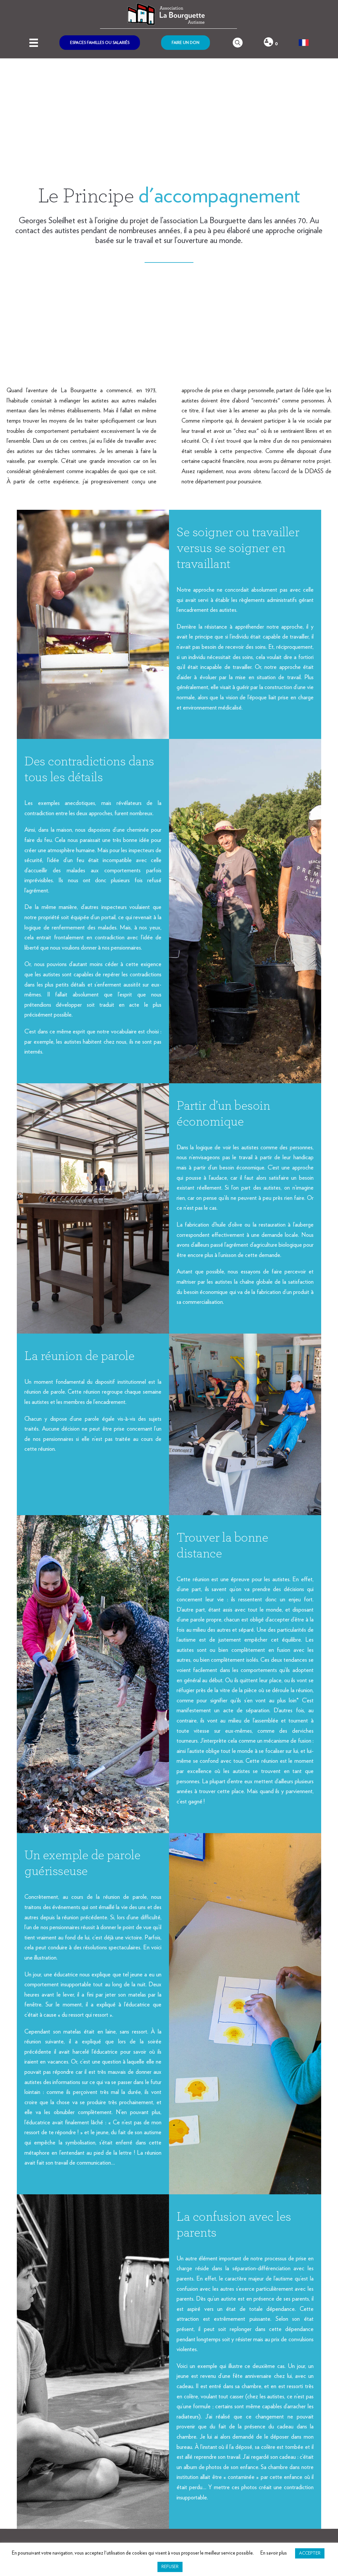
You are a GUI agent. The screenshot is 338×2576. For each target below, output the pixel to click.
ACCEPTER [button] (310, 2553)
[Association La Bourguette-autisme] (169, 14)
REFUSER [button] (170, 2567)
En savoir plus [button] (274, 2553)
